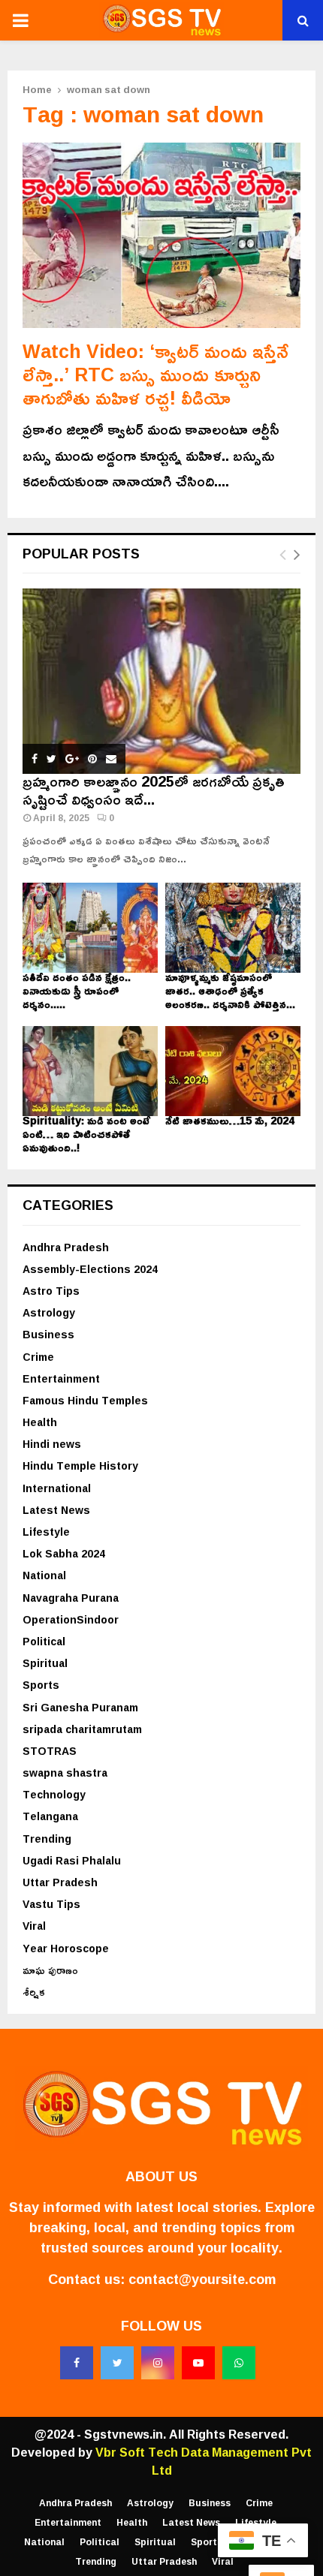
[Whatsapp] (239, 2363)
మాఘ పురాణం (50, 1970)
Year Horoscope (66, 1948)
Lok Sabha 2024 (64, 1553)
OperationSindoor (71, 1619)
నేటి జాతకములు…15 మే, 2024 (230, 1120)
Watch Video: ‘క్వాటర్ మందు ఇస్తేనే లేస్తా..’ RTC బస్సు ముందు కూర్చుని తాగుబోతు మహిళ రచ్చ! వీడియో (155, 375)
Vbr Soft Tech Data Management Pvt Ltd (204, 2461)
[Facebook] (77, 2363)
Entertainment (61, 1378)
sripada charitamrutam (82, 1729)
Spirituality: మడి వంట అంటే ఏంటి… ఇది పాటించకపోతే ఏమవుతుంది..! (86, 1134)
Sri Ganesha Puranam (80, 1707)
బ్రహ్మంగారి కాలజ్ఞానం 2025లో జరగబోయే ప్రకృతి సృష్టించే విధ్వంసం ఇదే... (154, 790)
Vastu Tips (51, 1904)
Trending (47, 1839)
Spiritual (45, 1663)
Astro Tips (51, 1291)
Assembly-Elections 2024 (90, 1269)
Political (44, 1641)
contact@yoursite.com (202, 2279)
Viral (34, 1926)
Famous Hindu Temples (85, 1400)
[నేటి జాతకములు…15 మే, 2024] (233, 1071)
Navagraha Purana (71, 1598)
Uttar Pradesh (60, 1882)
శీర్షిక (34, 1992)
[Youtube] (198, 2363)
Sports (41, 1685)
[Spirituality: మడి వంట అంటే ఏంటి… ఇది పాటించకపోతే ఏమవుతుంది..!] (90, 1071)
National (44, 1575)
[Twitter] (117, 2363)
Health (40, 1422)
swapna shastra (65, 1773)
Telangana (50, 1816)
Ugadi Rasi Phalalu (72, 1860)
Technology (54, 1794)
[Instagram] (158, 2363)
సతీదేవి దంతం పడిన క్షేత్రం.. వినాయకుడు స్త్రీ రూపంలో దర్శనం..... (77, 990)
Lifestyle (46, 1532)
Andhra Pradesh (66, 1247)
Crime (38, 1357)
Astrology (49, 1312)
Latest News (56, 1510)
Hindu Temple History (80, 1466)
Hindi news (52, 1444)
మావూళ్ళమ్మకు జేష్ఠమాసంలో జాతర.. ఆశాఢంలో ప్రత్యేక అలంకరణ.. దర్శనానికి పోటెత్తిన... (230, 990)
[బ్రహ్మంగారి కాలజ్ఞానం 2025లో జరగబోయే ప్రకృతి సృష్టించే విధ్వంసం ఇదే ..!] (161, 681)
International (57, 1488)
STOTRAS (50, 1751)
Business (48, 1334)
